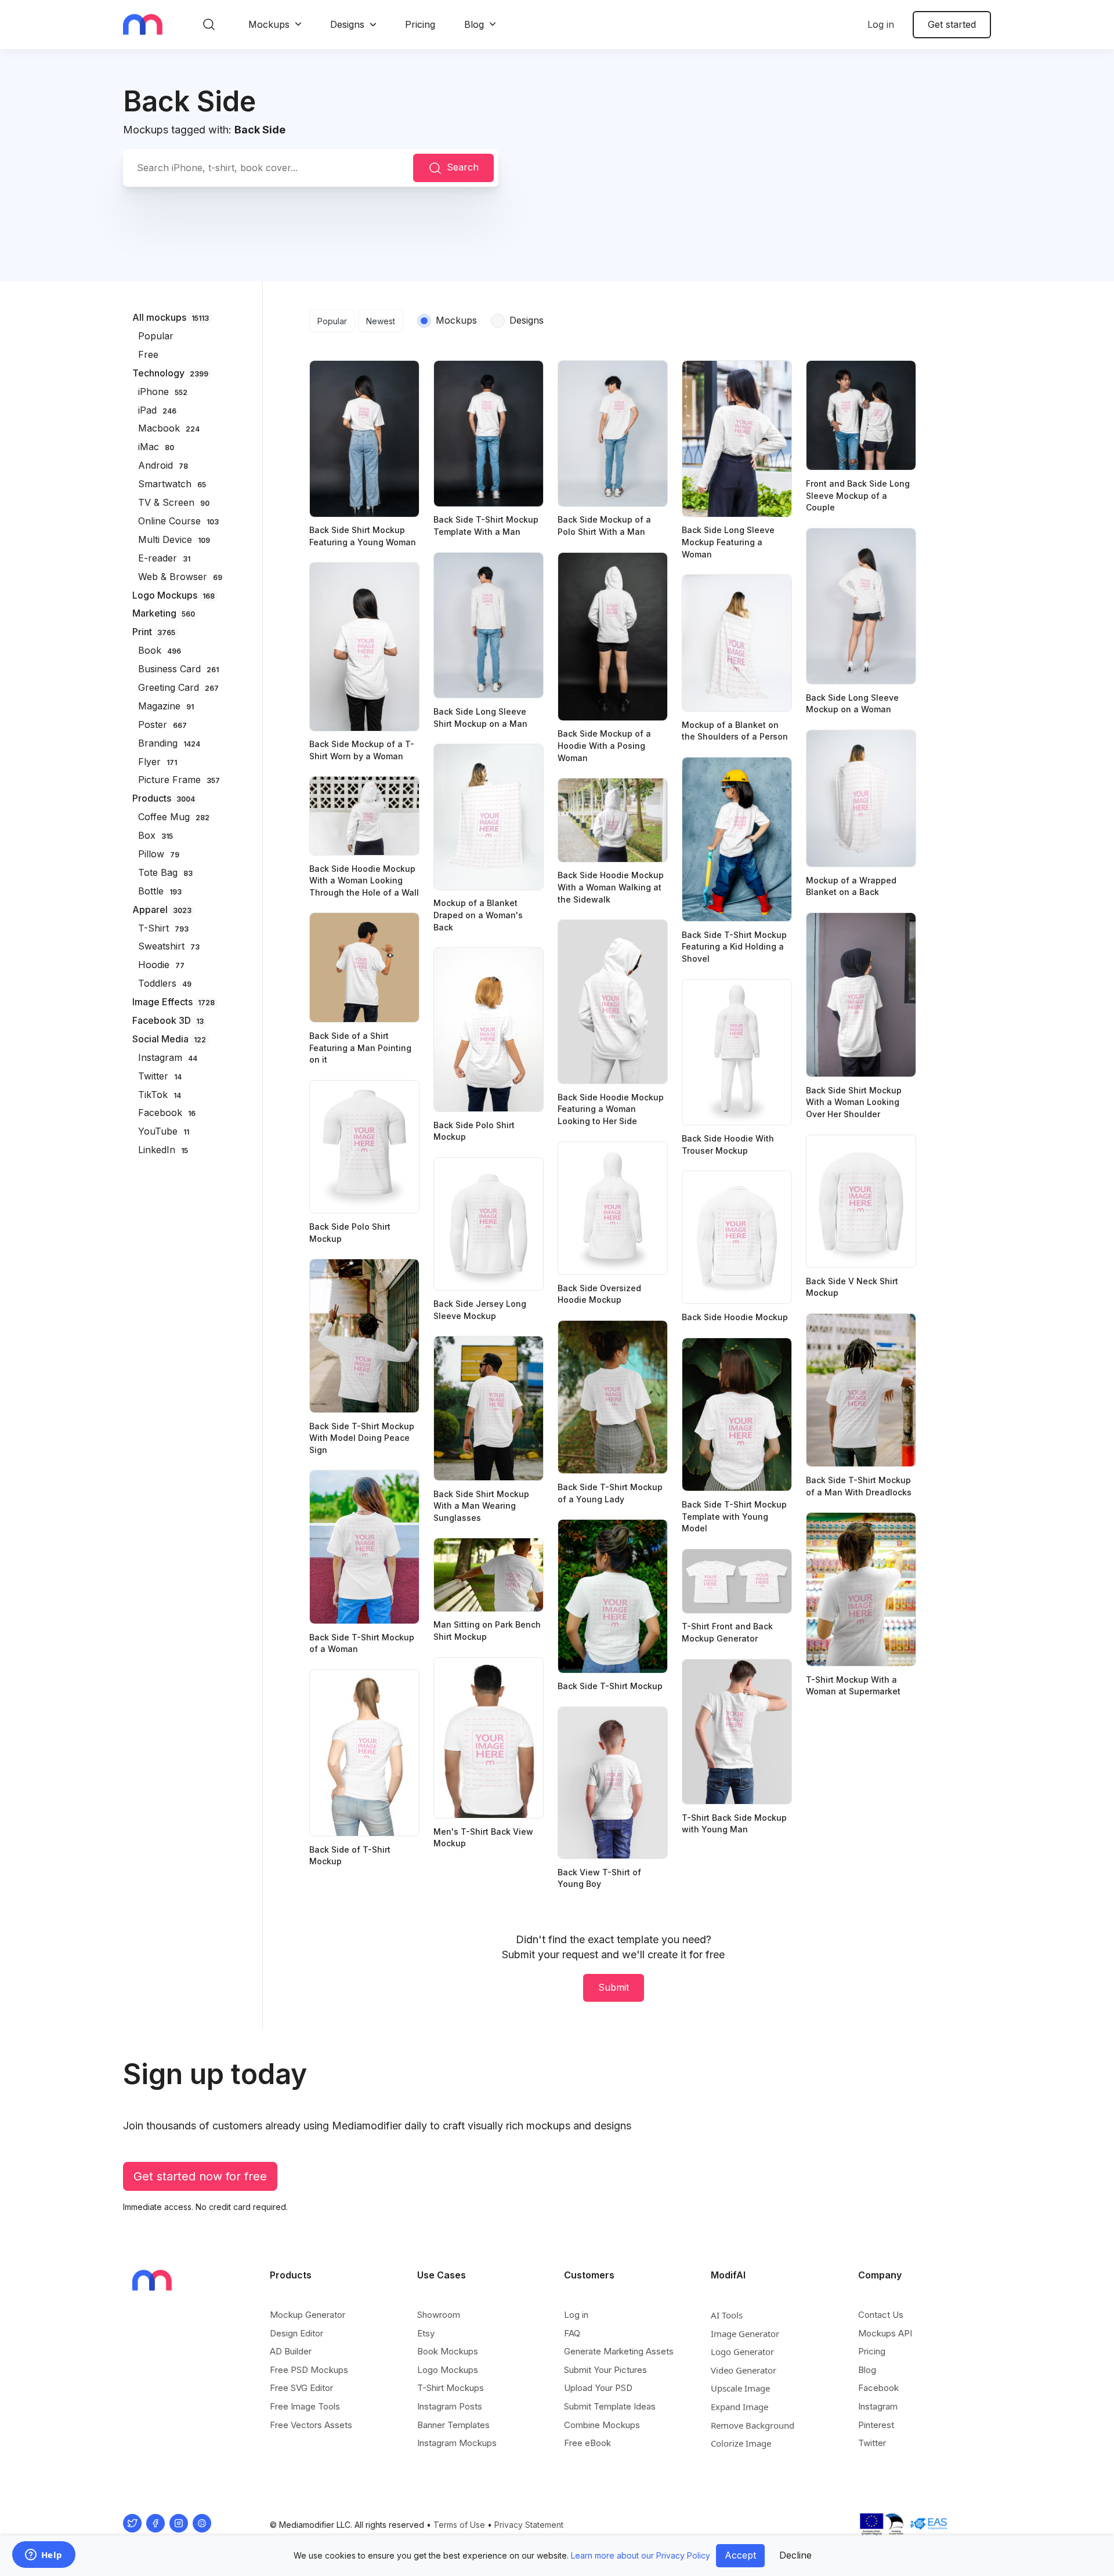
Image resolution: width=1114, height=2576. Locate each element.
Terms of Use (459, 2525)
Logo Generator (742, 2352)
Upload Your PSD (598, 2388)
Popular (332, 321)
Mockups (269, 24)
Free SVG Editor (301, 2388)
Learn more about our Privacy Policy (641, 2555)
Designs (347, 24)
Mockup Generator (308, 2315)
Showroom (439, 2315)
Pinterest (876, 2425)
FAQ (572, 2333)
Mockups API (885, 2333)
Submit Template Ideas (610, 2406)
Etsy (426, 2333)
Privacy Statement (529, 2525)
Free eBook (587, 2443)
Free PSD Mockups (309, 2370)
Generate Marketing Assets (619, 2351)
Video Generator (744, 2370)
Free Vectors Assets (311, 2425)
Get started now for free (200, 2176)
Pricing (420, 24)
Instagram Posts (450, 2406)
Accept (740, 2555)
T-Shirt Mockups (451, 2388)
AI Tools (727, 2315)
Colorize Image (741, 2443)
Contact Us (881, 2315)
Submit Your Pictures (605, 2370)
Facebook (878, 2388)
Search (463, 167)
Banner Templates (453, 2425)
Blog (474, 24)
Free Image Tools (305, 2406)
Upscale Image (740, 2388)
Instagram (878, 2406)
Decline (795, 2555)
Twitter (872, 2443)
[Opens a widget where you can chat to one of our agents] (44, 2556)
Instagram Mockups (457, 2443)
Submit (614, 1987)
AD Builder (291, 2351)
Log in (881, 24)
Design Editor (296, 2333)
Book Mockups (448, 2351)
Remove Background (753, 2425)
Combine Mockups (602, 2425)
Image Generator (745, 2334)
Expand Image (739, 2407)
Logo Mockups (448, 2370)
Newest (381, 321)
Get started (952, 24)
